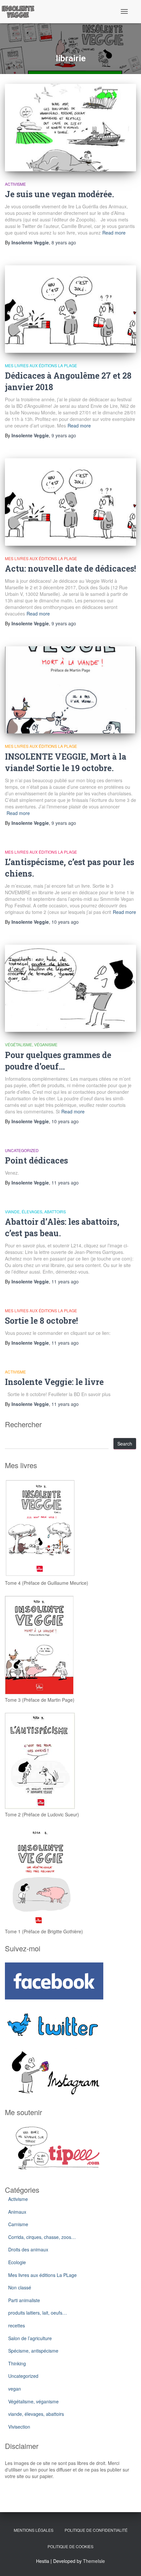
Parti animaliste (24, 2300)
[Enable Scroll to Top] (128, 2563)
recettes (17, 2325)
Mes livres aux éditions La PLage (41, 365)
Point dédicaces (36, 1160)
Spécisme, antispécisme (33, 2351)
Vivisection (19, 2427)
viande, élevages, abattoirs (35, 1212)
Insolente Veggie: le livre (54, 1382)
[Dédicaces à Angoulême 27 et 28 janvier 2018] (70, 309)
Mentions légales (34, 2530)
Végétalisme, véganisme (31, 1044)
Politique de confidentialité (96, 2530)
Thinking (17, 2363)
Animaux (17, 2212)
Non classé (20, 2287)
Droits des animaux (28, 2249)
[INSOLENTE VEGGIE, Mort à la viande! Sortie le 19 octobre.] (70, 690)
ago (64, 242)
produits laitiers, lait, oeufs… (38, 2313)
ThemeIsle (94, 2561)
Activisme (15, 184)
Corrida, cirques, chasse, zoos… (42, 2237)
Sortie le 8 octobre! (41, 1321)
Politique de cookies (70, 2546)
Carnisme (18, 2224)
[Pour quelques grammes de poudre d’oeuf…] (70, 988)
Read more (114, 233)
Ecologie (17, 2262)
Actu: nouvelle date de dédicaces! (70, 568)
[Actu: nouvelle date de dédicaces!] (70, 502)
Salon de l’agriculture (30, 2338)
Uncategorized (22, 1150)
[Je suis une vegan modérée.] (70, 128)
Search (125, 1444)
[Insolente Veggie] (20, 11)
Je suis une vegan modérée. (60, 194)
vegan (15, 2389)
